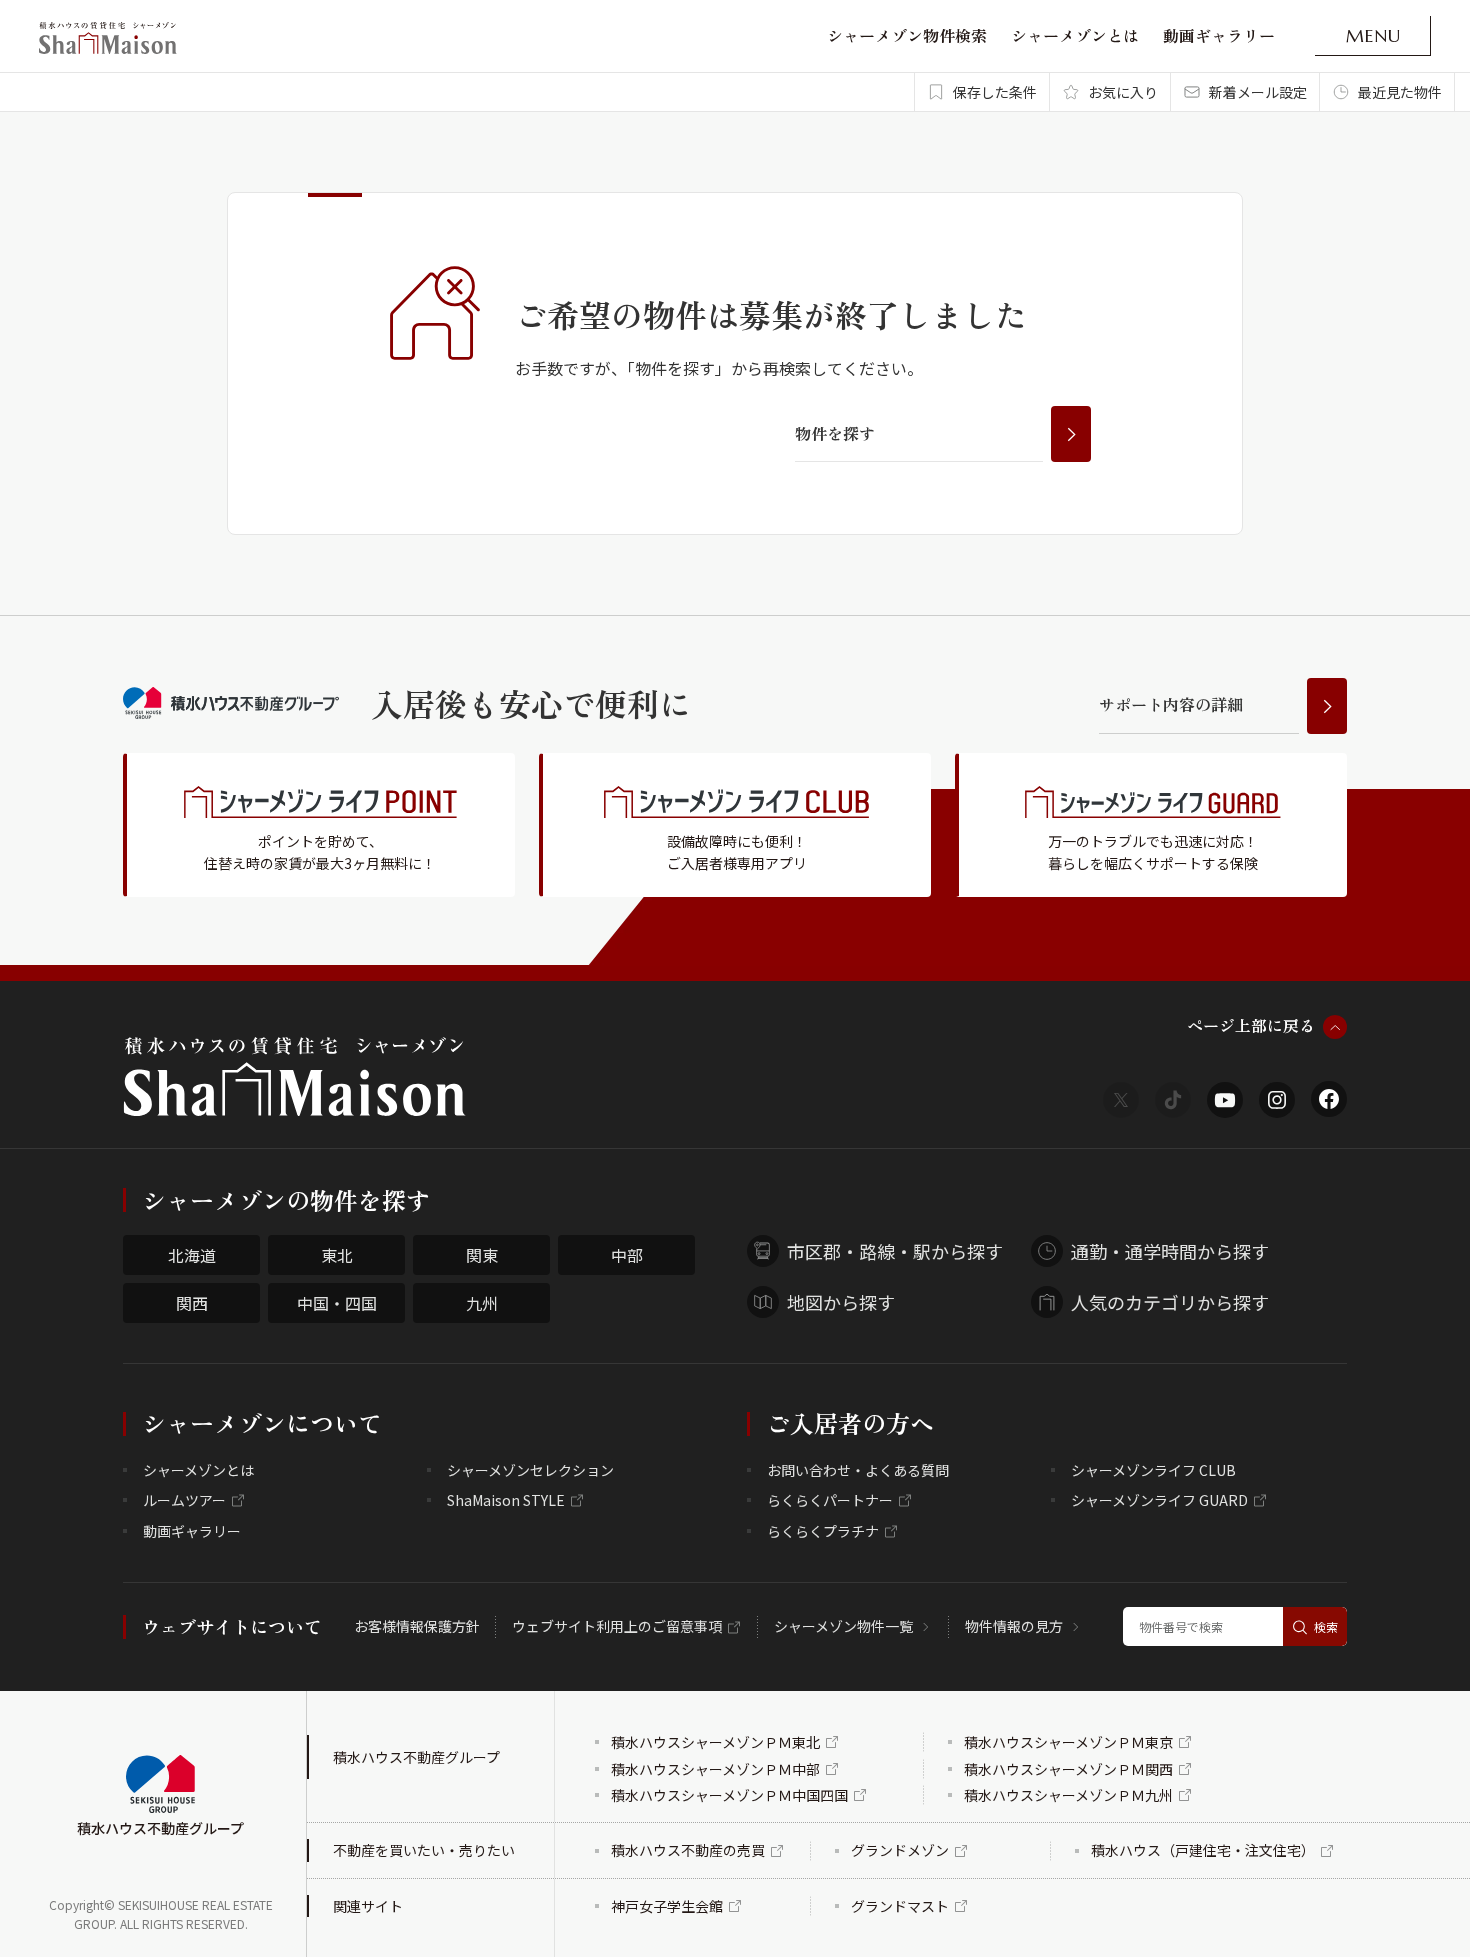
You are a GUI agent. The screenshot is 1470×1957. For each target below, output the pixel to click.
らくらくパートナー (830, 1500)
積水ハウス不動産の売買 (688, 1850)
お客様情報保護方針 (417, 1626)
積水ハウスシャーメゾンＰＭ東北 (715, 1742)
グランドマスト (900, 1906)
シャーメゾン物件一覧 (843, 1626)
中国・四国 (337, 1303)
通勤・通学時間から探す (1170, 1251)
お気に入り (1123, 92)
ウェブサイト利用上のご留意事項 (617, 1626)
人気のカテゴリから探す (1170, 1302)
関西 (192, 1303)
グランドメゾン (900, 1850)
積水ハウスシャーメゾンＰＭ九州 (1068, 1795)
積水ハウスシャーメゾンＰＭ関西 (1068, 1769)
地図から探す (841, 1302)
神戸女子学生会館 (667, 1906)
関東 (482, 1255)
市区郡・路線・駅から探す (895, 1251)
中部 (627, 1255)
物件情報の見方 (1014, 1626)
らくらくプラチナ (823, 1531)
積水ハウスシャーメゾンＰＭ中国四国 (729, 1795)
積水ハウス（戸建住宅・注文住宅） (1203, 1850)
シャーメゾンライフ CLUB (1153, 1470)
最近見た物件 (1400, 92)
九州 (482, 1303)
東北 (337, 1255)
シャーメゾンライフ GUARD (1159, 1500)
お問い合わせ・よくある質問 (858, 1470)
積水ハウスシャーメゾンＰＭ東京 (1068, 1742)
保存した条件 (995, 92)
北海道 (192, 1255)
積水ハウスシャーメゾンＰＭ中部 (715, 1769)
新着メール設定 (1258, 92)
